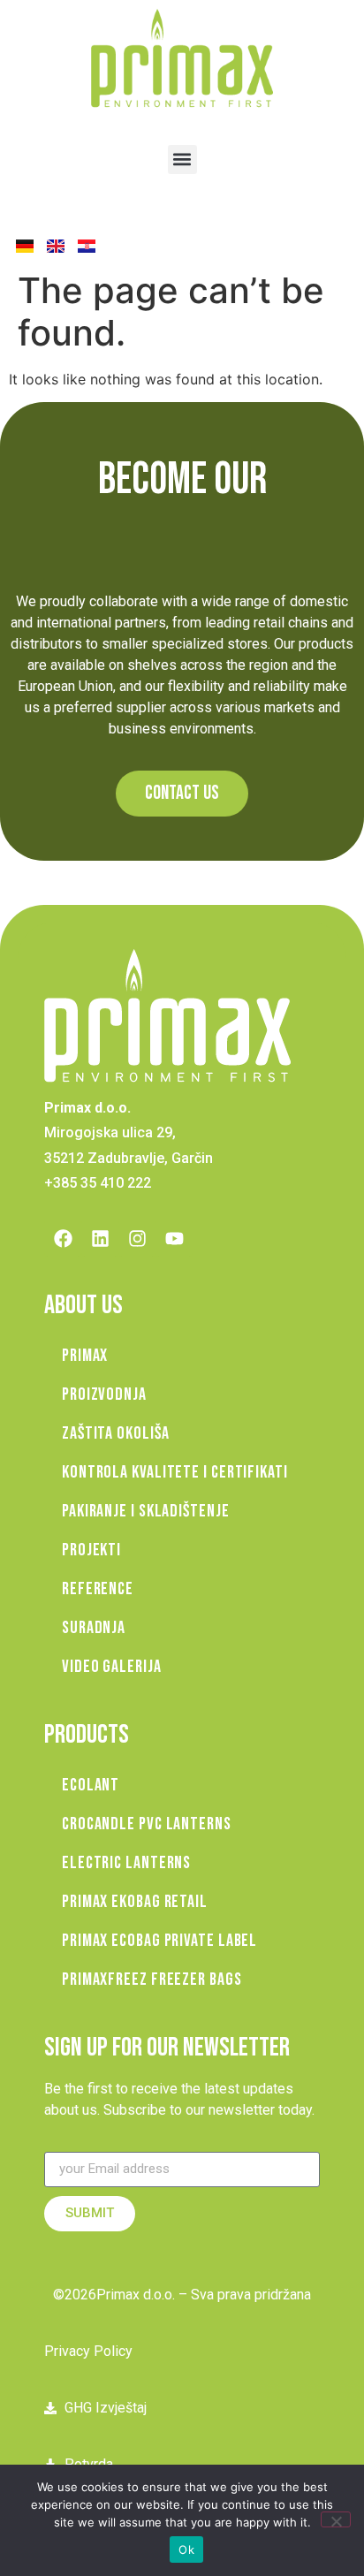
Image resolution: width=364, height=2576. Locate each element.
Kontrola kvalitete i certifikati (175, 1472)
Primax (85, 1356)
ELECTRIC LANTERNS (126, 1863)
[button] (182, 160)
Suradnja (94, 1628)
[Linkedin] (100, 1238)
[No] (336, 2519)
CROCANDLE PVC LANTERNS (147, 1824)
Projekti (91, 1550)
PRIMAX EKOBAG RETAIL (135, 1902)
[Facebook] (63, 1238)
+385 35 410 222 (98, 1183)
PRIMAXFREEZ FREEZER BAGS (152, 1979)
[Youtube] (174, 1238)
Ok (186, 2549)
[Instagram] (137, 1238)
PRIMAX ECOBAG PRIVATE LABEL (159, 1941)
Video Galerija (112, 1667)
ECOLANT (91, 1785)
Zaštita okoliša (116, 1433)
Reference (98, 1589)
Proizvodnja (104, 1394)
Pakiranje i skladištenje (146, 1511)
